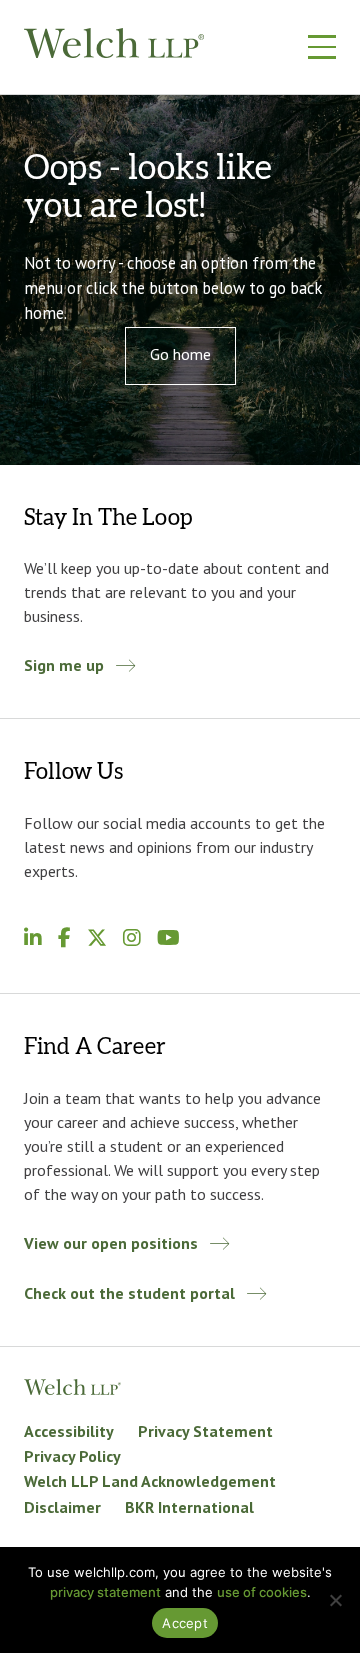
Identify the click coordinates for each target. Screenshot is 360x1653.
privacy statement (105, 1592)
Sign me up (64, 665)
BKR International (189, 1507)
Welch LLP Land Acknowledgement (150, 1481)
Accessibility (69, 1431)
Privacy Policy (72, 1456)
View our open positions (111, 1243)
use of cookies (262, 1592)
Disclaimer (62, 1507)
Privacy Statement (205, 1431)
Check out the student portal (129, 1293)
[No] (335, 1600)
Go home (180, 354)
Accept (185, 1623)
